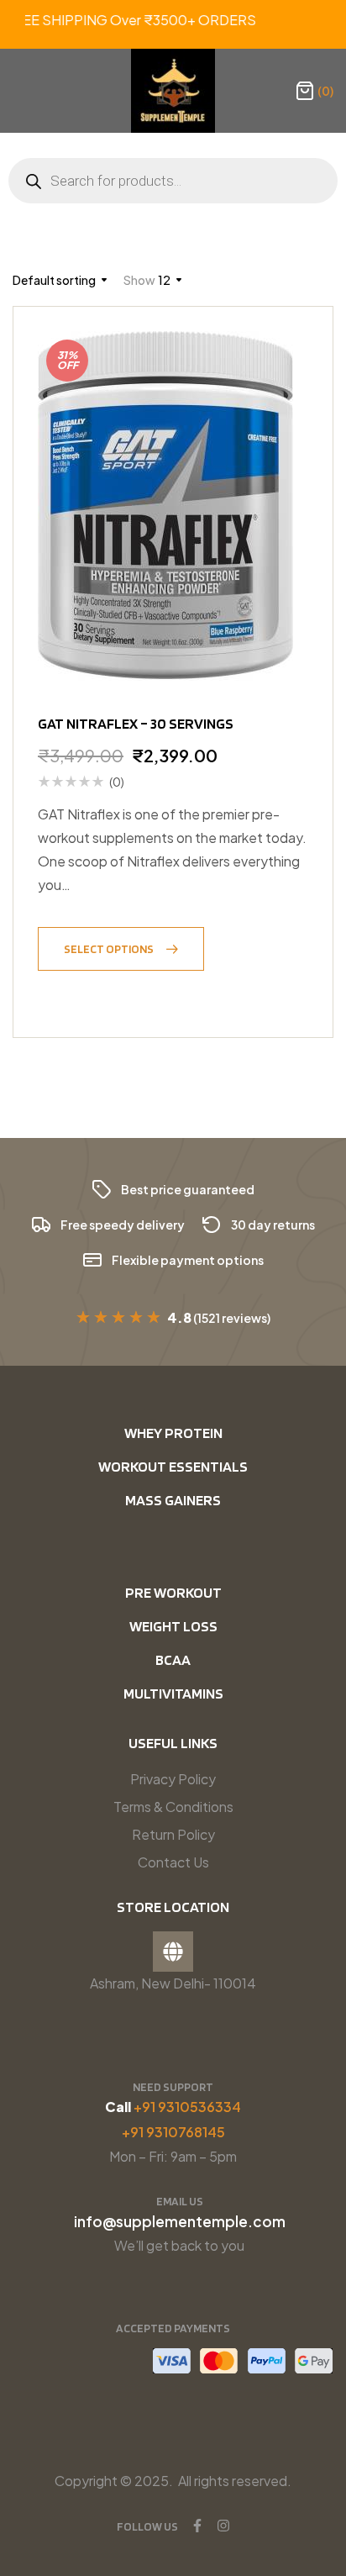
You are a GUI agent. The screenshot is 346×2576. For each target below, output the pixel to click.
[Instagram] (223, 2526)
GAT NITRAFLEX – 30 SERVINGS (136, 723)
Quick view (99, 992)
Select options (109, 949)
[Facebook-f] (197, 2526)
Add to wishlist (58, 992)
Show (139, 280)
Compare (140, 992)
